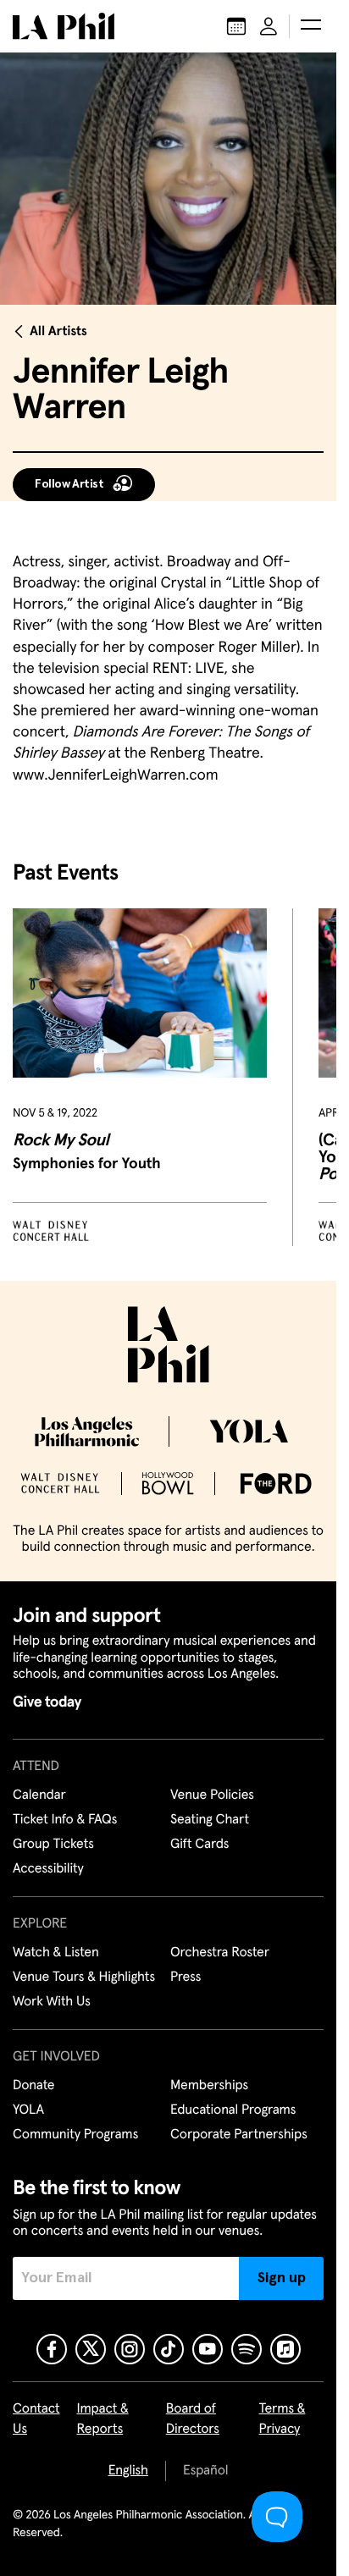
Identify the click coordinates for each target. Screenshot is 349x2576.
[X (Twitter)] (91, 2349)
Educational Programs (233, 2110)
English (128, 2471)
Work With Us (52, 2002)
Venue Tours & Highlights (84, 1978)
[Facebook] (52, 2349)
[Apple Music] (285, 2349)
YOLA (28, 2110)
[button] (311, 26)
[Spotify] (247, 2349)
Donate (33, 2086)
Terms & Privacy (283, 2419)
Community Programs (75, 2135)
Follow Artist (69, 484)
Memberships (209, 2086)
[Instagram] (130, 2349)
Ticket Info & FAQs (65, 1820)
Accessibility (48, 1869)
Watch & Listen (56, 1953)
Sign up (282, 2278)
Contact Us (36, 2419)
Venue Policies (212, 1795)
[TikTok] (169, 2349)
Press (186, 1978)
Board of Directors (193, 2419)
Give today (47, 1702)
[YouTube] (208, 2349)
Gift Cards (199, 1845)
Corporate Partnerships (239, 2135)
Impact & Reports (103, 2419)
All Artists (58, 332)
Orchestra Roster (220, 1953)
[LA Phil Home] (64, 26)
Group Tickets (53, 1845)
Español (205, 2471)
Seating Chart (210, 1820)
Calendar (39, 1795)
